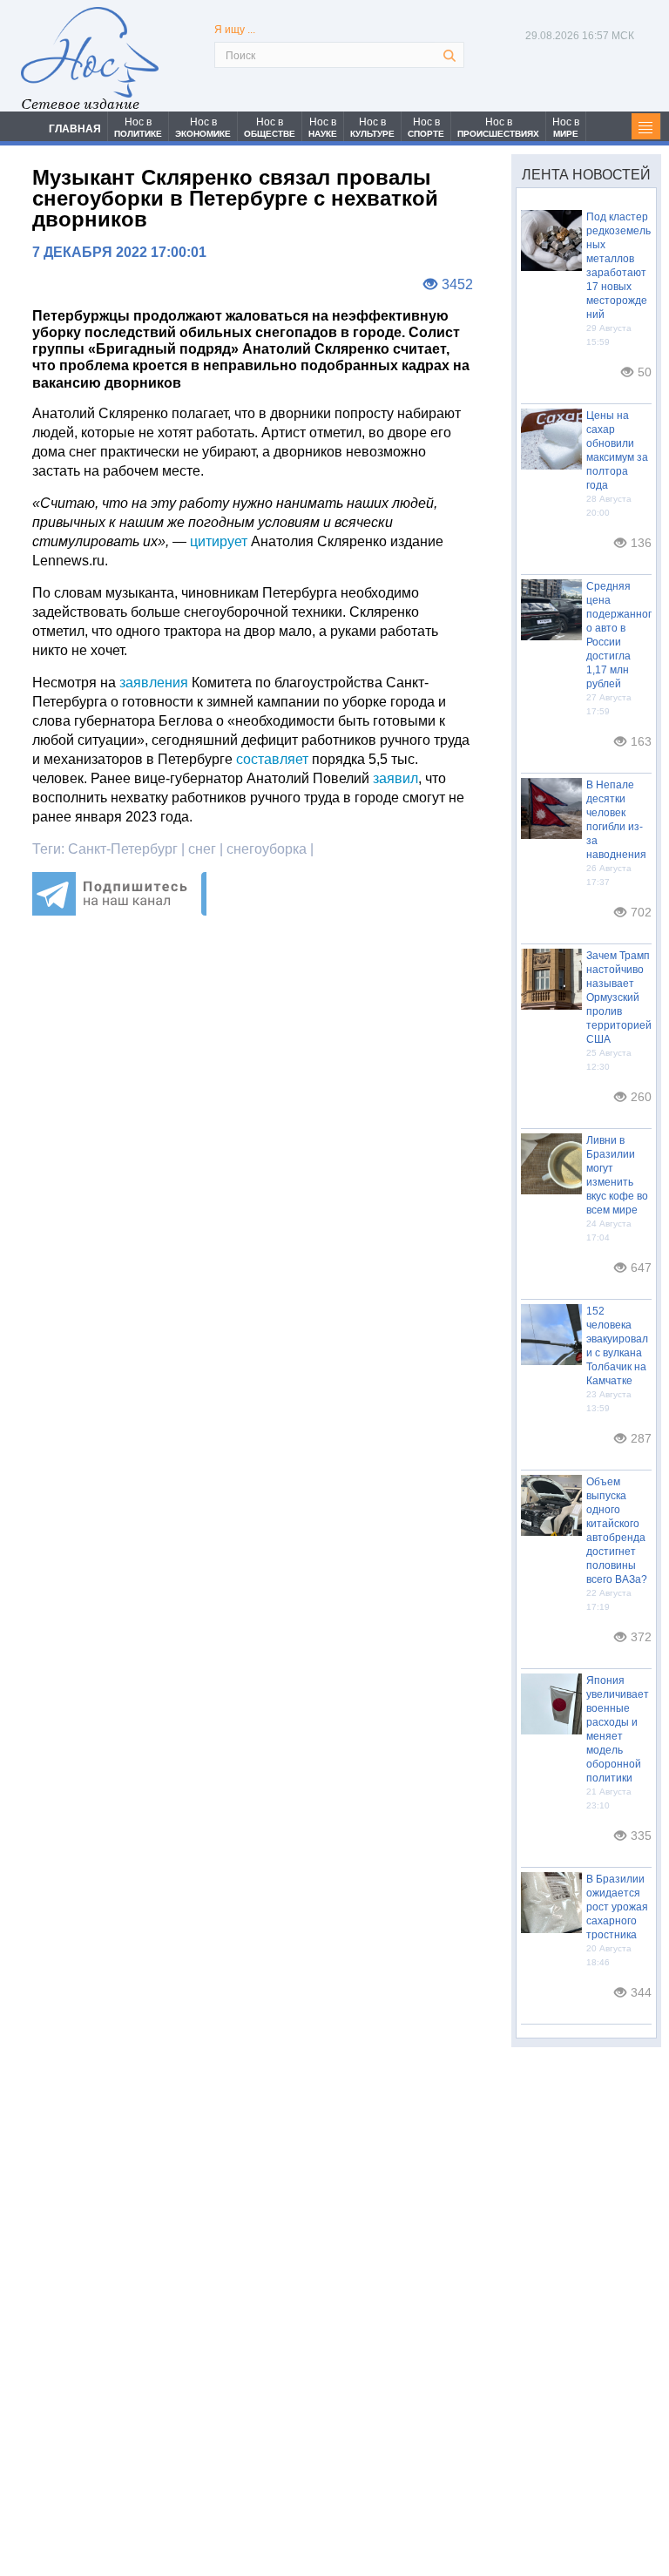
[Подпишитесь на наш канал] (119, 911)
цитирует (219, 541)
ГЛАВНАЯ (75, 129)
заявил (395, 778)
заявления (154, 683)
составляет (272, 759)
